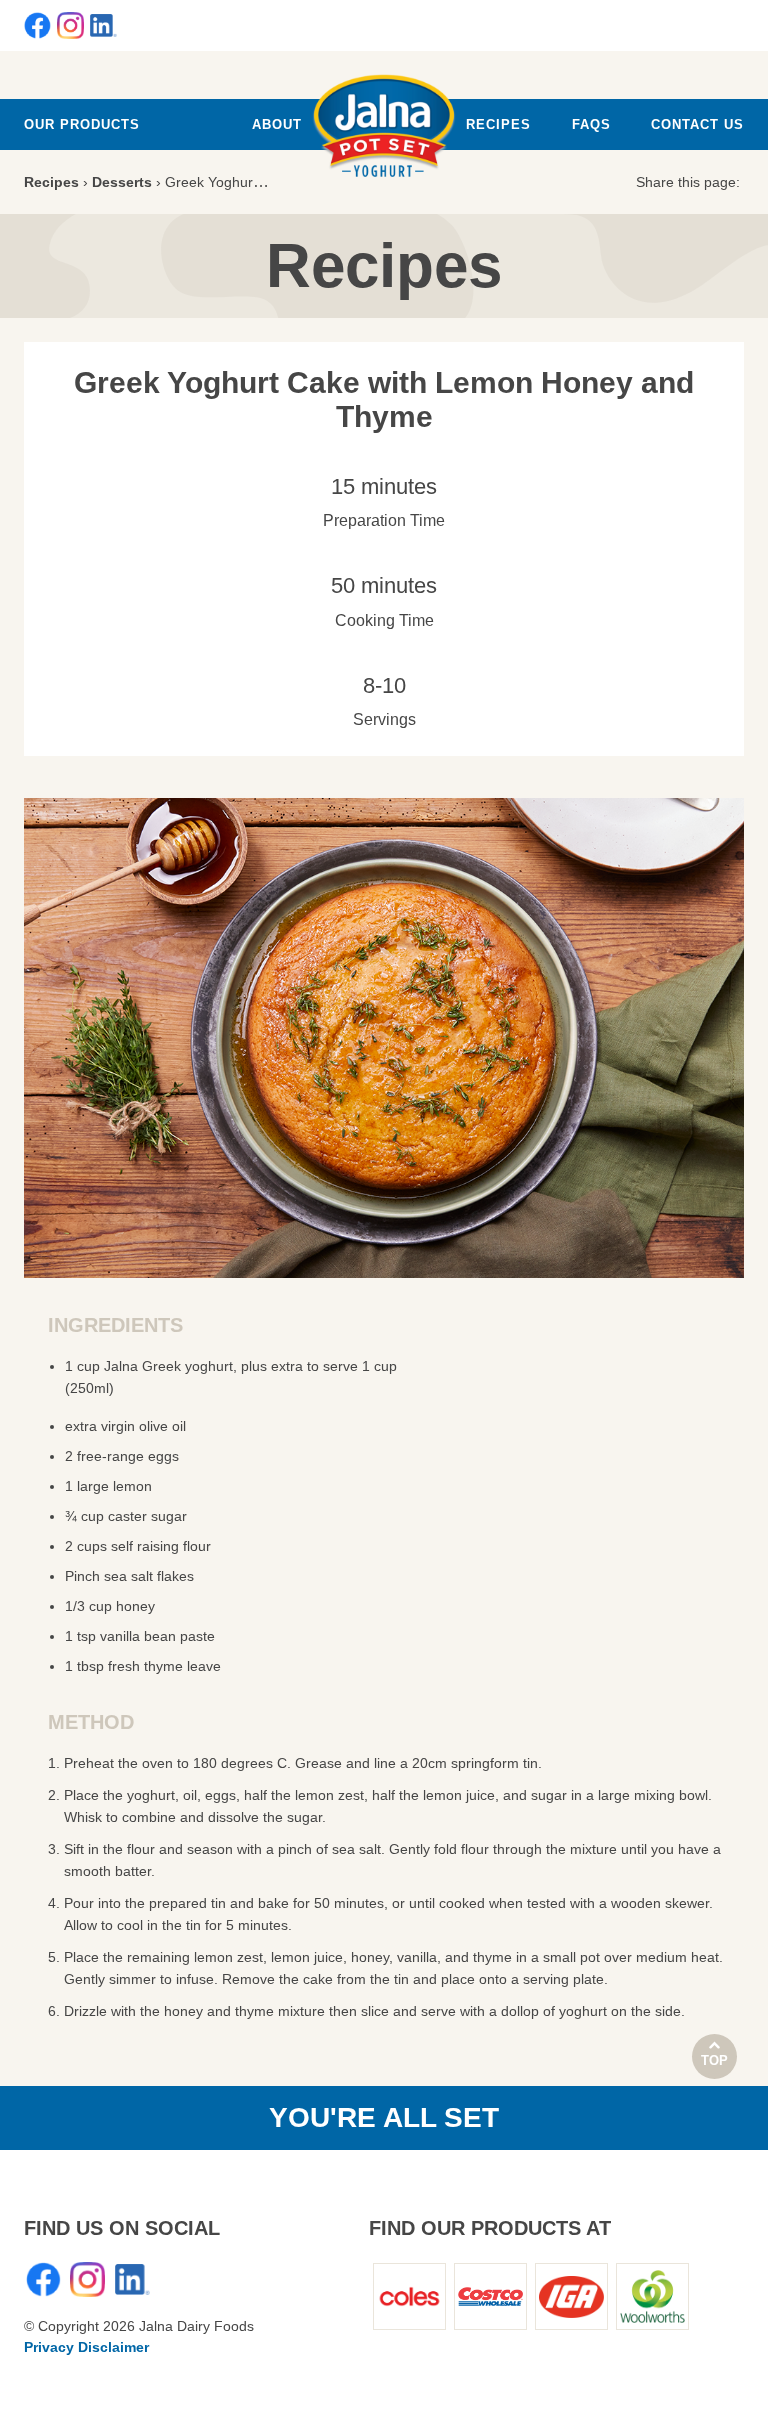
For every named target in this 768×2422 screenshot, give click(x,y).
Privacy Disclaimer (86, 2347)
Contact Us (697, 124)
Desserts (122, 182)
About (277, 124)
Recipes (498, 124)
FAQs (591, 124)
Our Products (82, 124)
